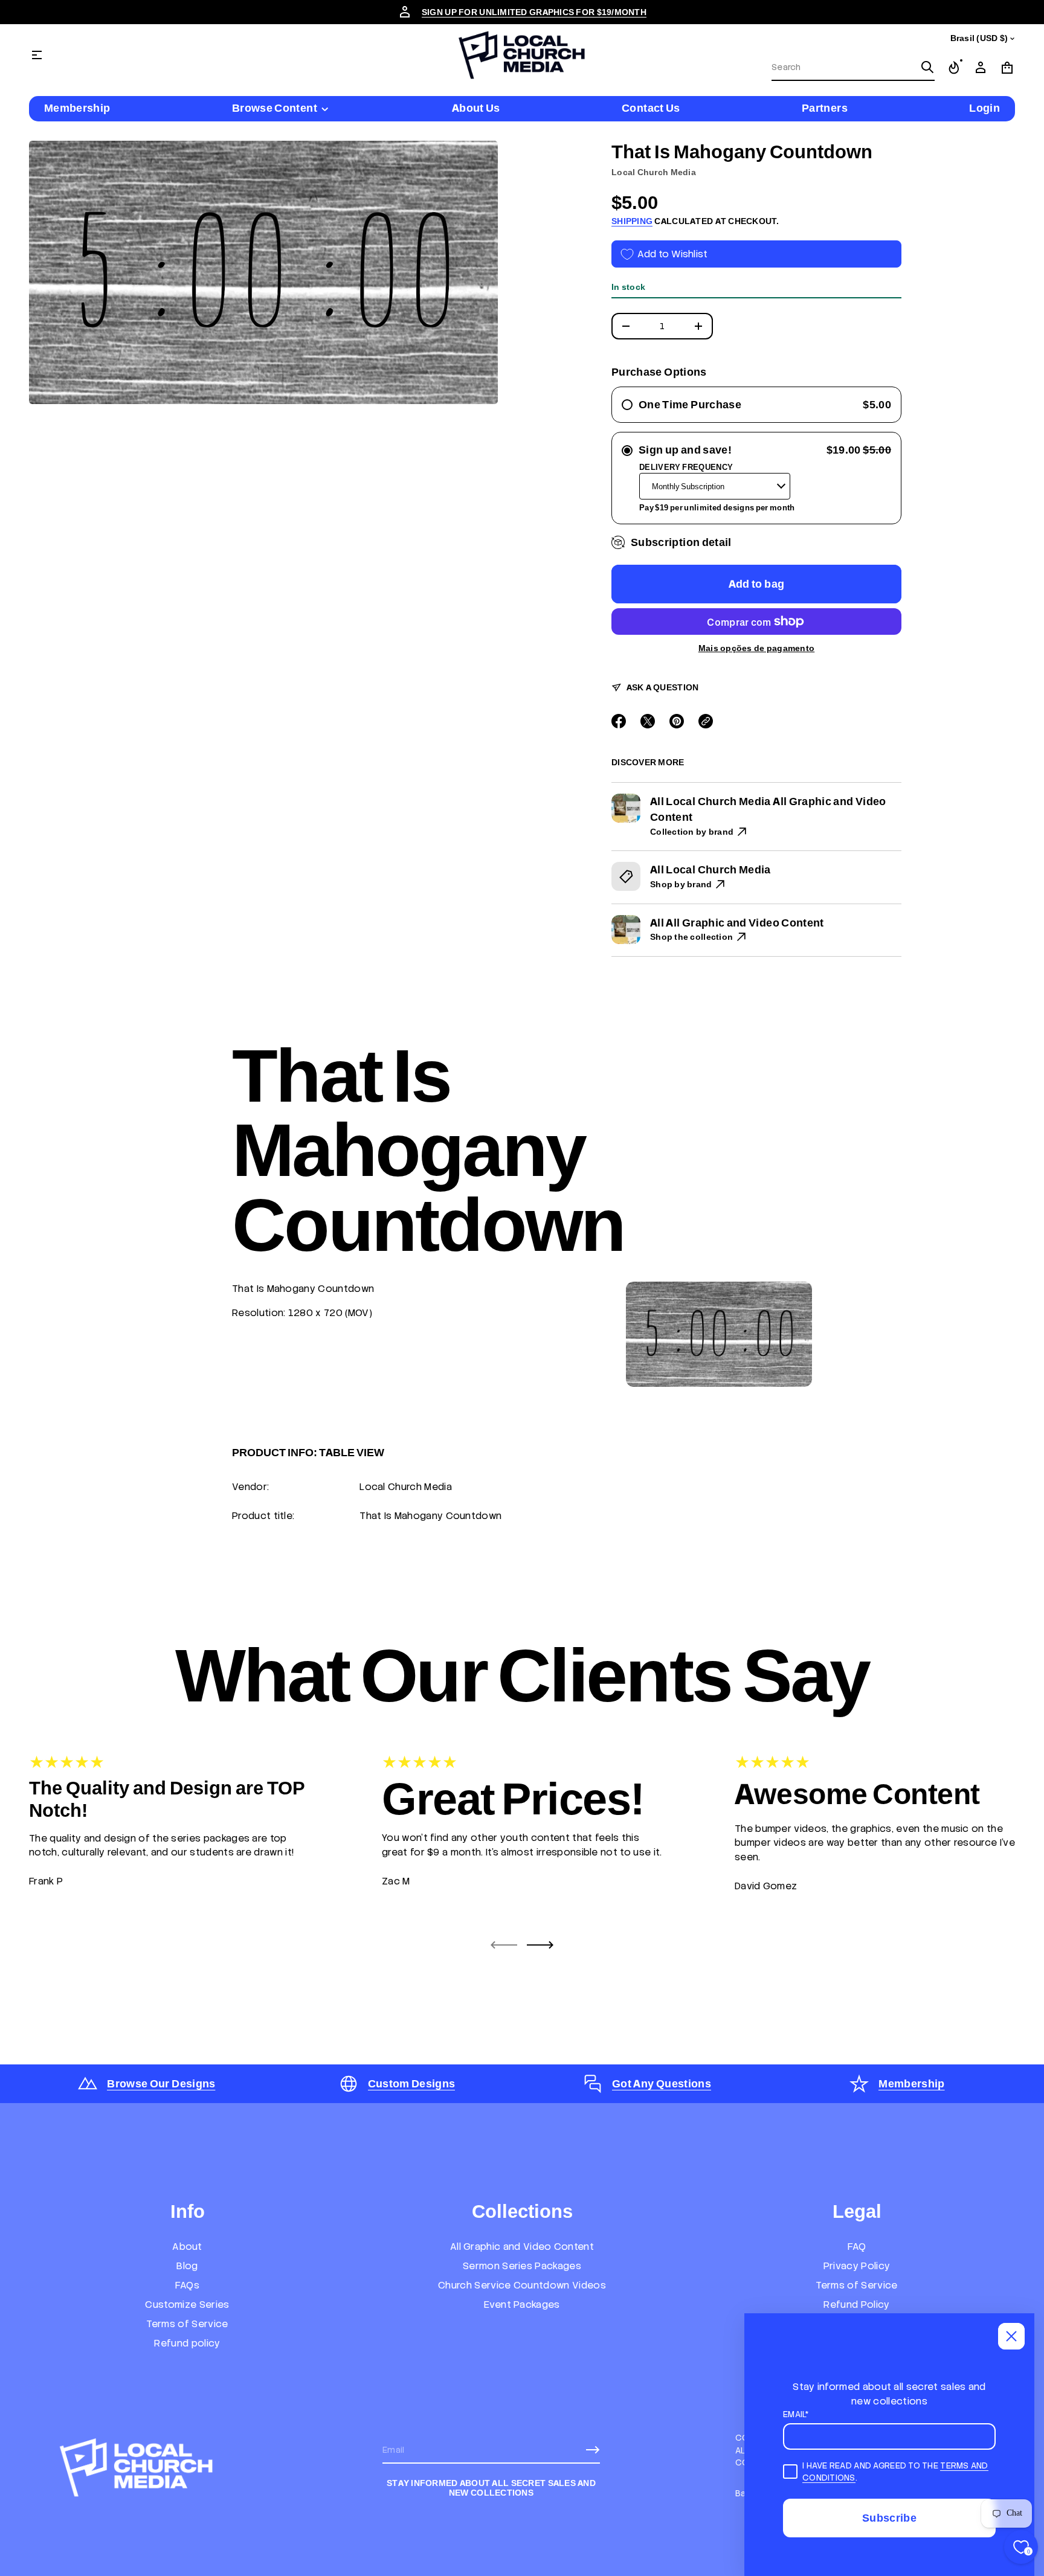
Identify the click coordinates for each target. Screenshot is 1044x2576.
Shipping (632, 221)
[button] (853, 68)
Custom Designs (412, 2083)
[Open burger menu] (37, 55)
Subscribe (889, 2518)
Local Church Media (654, 172)
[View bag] (1007, 68)
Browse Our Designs (161, 2083)
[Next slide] (540, 1945)
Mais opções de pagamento (757, 648)
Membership (912, 2083)
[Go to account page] (981, 68)
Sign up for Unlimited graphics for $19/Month (534, 12)
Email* (796, 2414)
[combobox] (843, 67)
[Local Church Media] (522, 55)
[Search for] (927, 67)
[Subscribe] (593, 2450)
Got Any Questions (662, 2083)
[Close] (1011, 2336)
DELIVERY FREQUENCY (686, 467)
